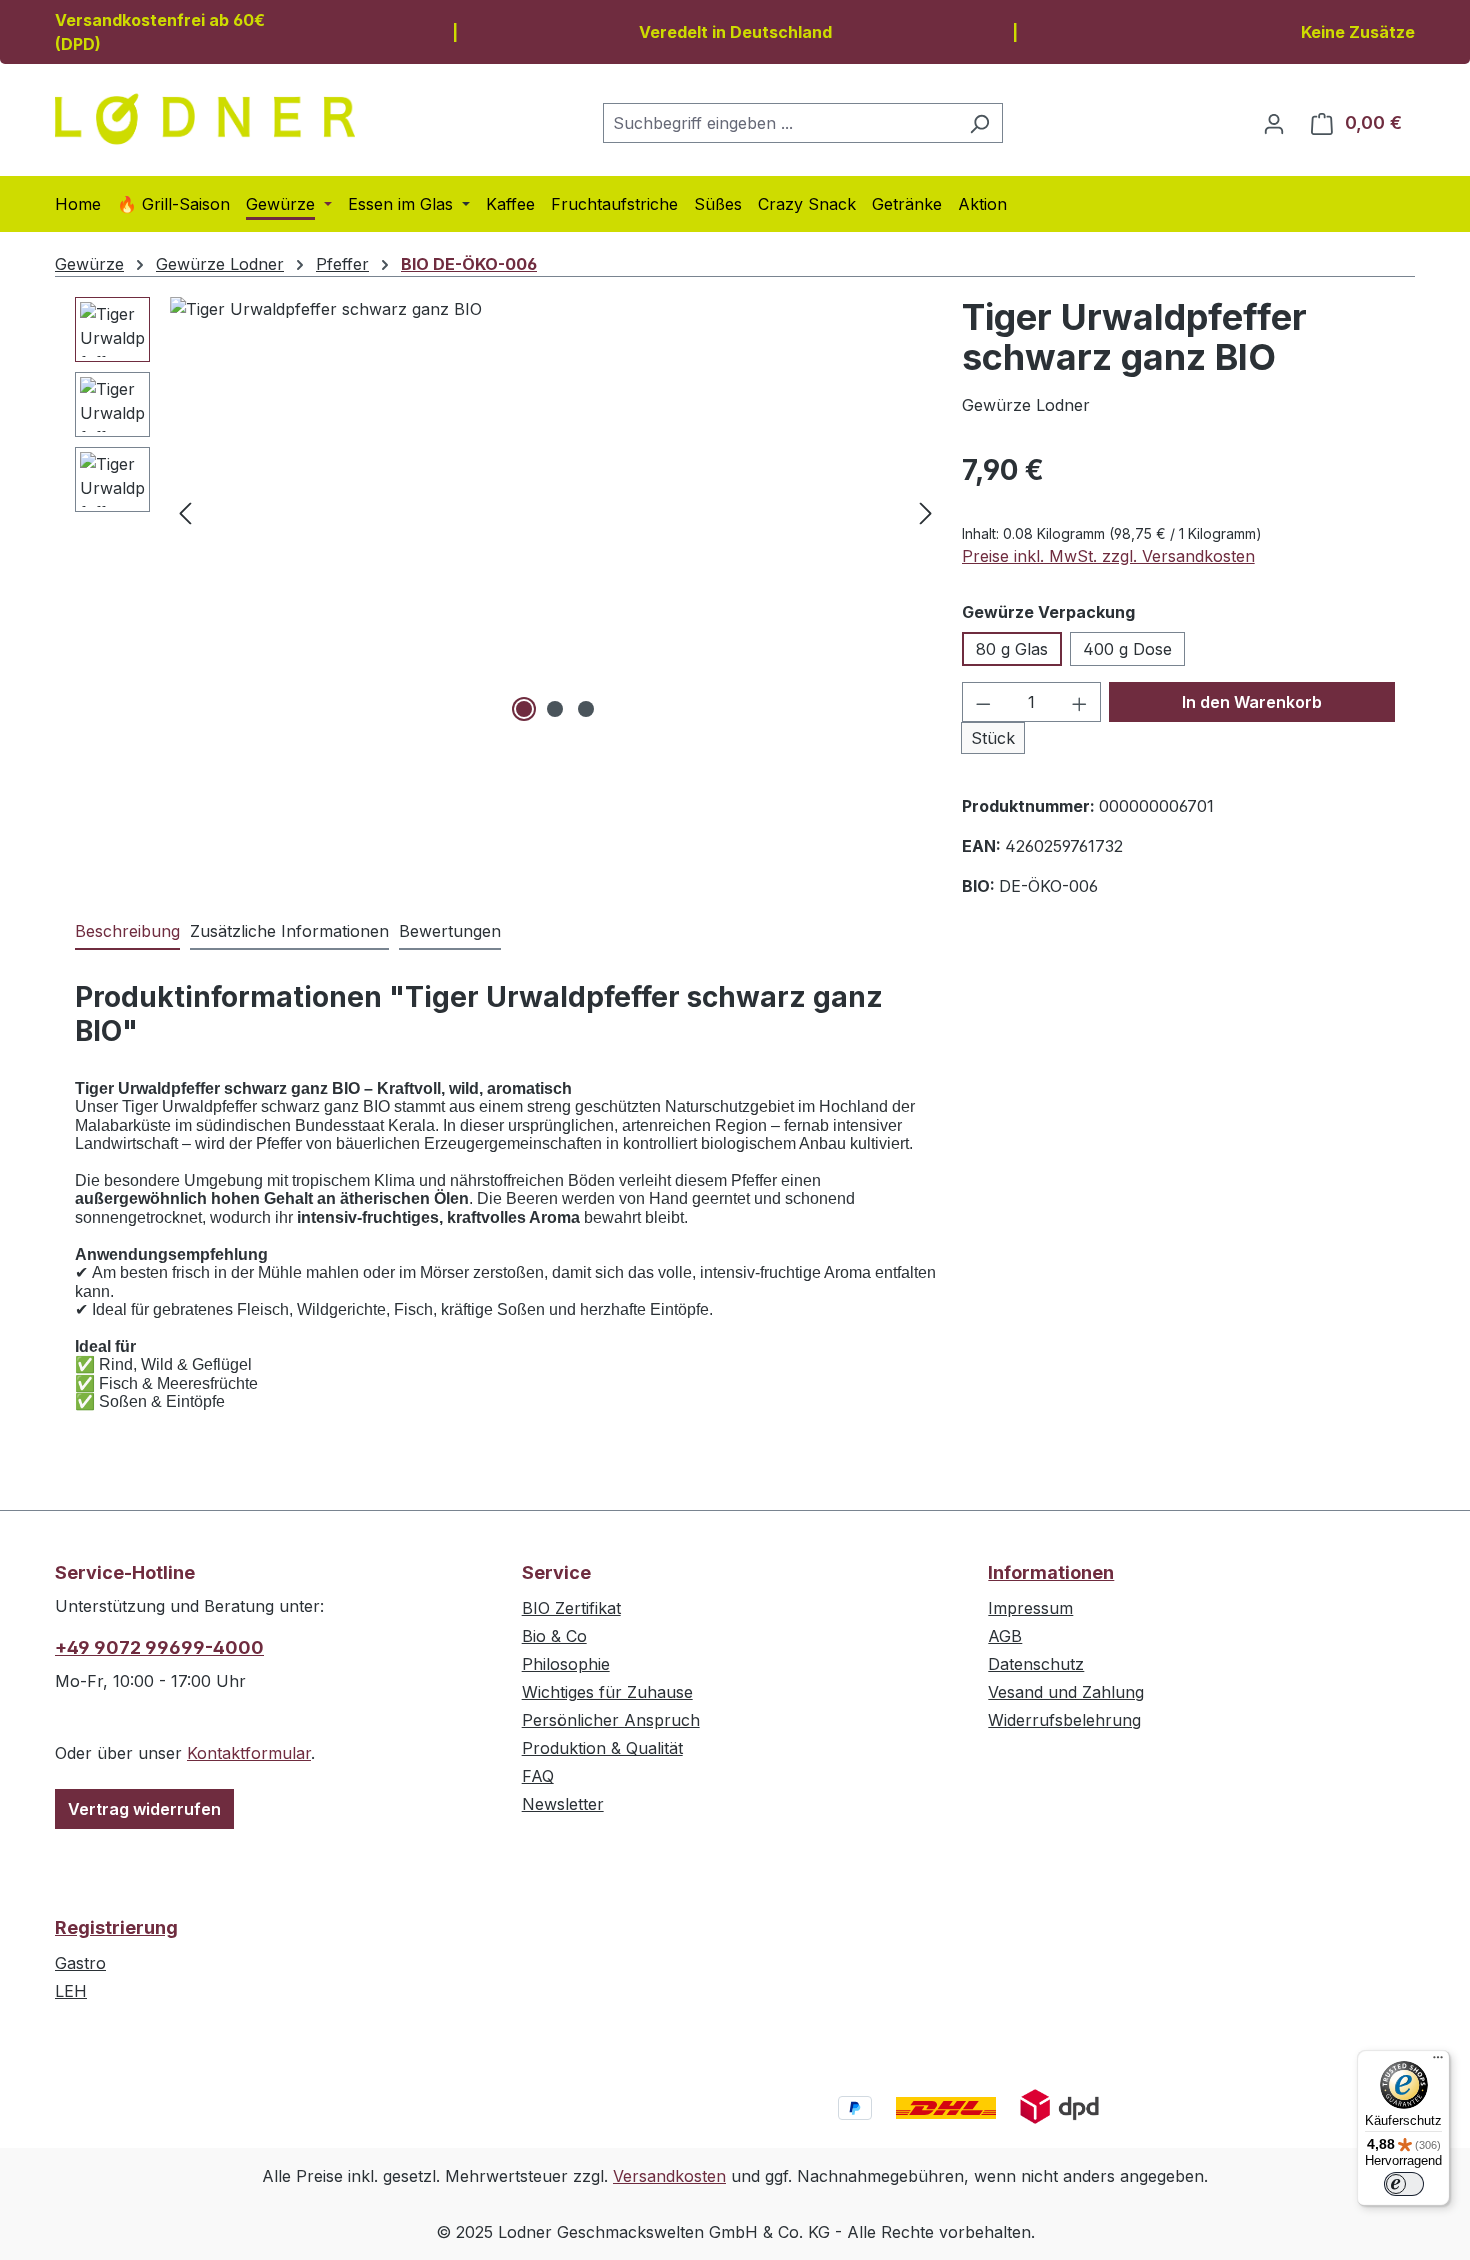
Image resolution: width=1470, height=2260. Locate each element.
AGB (1005, 1636)
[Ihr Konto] (1274, 123)
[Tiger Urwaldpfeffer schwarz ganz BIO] (555, 512)
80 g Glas (1012, 649)
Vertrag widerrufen (144, 1809)
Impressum (1030, 1608)
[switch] (1404, 2184)
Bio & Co (554, 1636)
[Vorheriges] (185, 512)
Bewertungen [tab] (450, 931)
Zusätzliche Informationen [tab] (289, 931)
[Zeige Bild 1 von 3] (524, 709)
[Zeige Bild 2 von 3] (555, 709)
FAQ (538, 1776)
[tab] (127, 932)
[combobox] (780, 123)
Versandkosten (669, 2176)
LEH (71, 1991)
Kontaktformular (249, 1753)
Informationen (1051, 1572)
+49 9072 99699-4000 (159, 1647)
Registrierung (116, 1927)
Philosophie (566, 1664)
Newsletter (563, 1804)
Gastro (80, 1963)
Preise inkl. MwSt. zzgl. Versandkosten (1108, 556)
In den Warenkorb (1252, 702)
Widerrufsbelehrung (1064, 1720)
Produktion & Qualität (602, 1748)
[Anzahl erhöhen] (1080, 702)
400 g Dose (1127, 649)
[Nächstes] (926, 512)
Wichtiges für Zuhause (607, 1692)
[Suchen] (979, 123)
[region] (508, 512)
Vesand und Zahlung (1066, 1692)
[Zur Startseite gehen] (205, 119)
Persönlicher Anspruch (611, 1720)
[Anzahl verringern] (983, 702)
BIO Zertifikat (571, 1608)
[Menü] (1438, 2062)
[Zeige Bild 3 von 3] (586, 709)
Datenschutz (1036, 1664)
